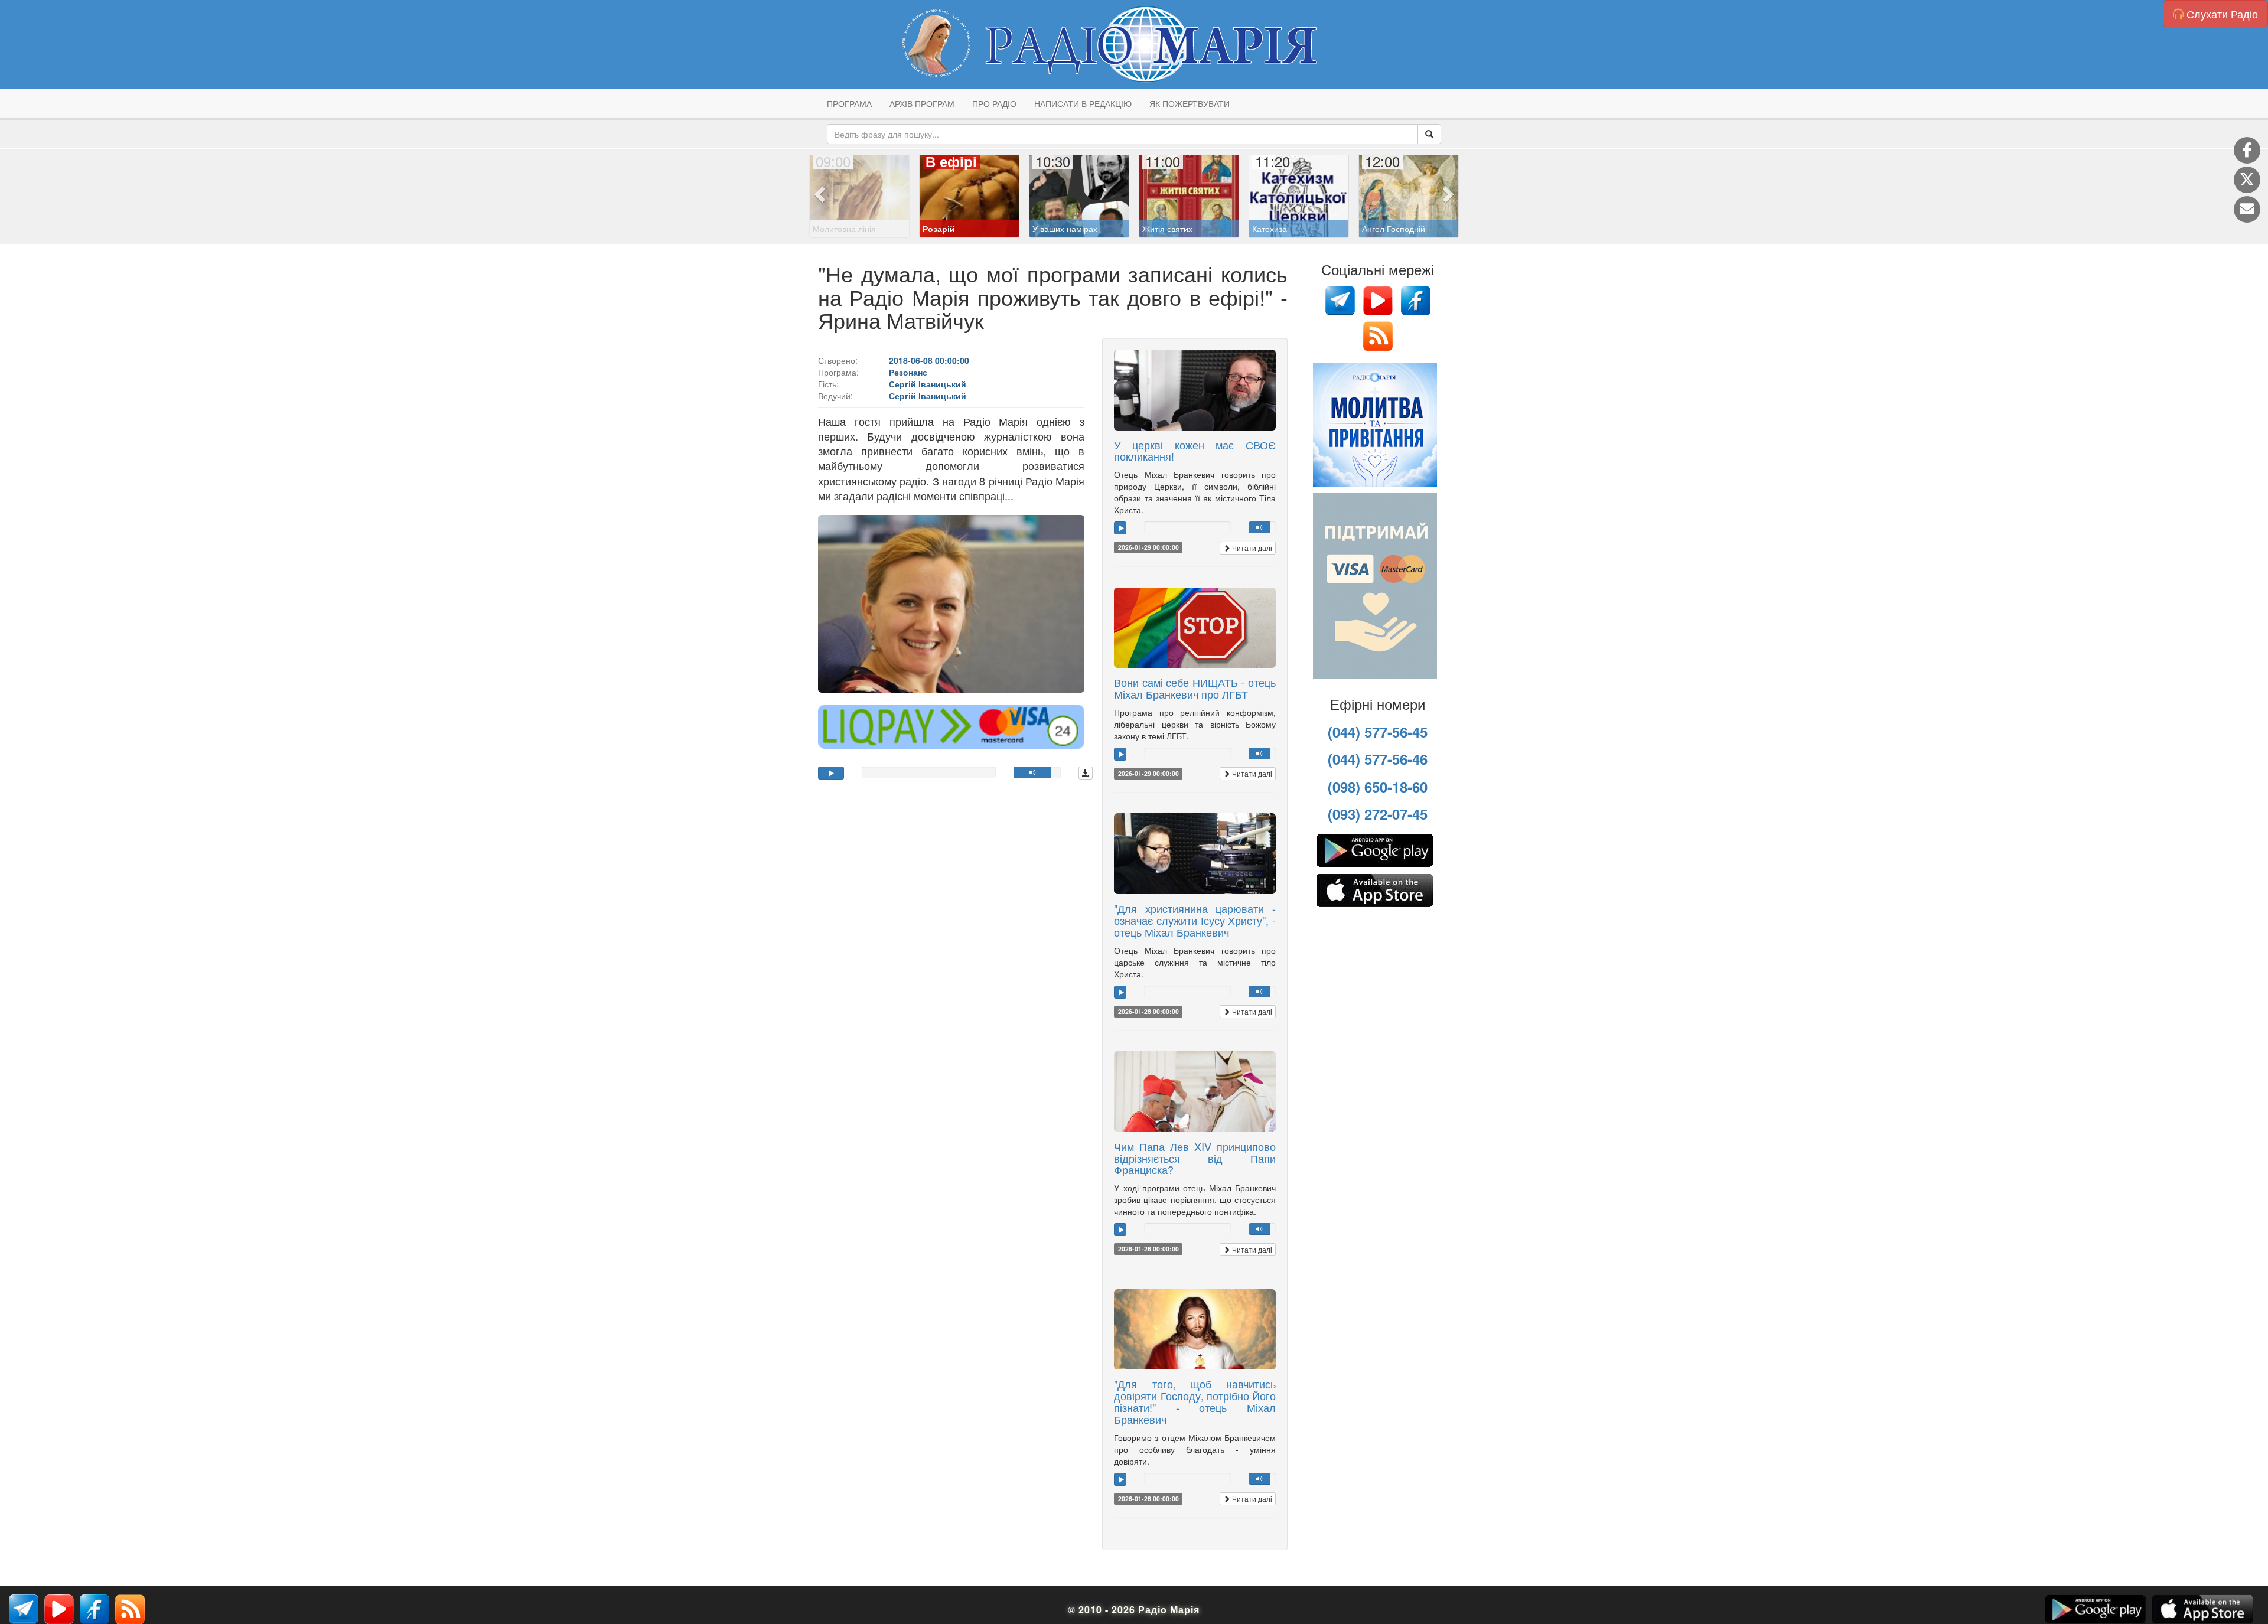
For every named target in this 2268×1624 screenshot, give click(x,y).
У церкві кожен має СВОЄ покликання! (1195, 451)
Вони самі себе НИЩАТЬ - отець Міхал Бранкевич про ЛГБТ (1195, 688)
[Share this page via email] (2247, 209)
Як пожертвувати (1190, 103)
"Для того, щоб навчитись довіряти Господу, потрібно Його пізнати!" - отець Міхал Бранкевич (1195, 1401)
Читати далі (1251, 548)
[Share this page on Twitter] (2247, 180)
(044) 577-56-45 (1378, 732)
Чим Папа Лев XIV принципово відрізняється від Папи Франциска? (1195, 1158)
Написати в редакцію (1083, 103)
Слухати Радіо (2221, 14)
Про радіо (994, 103)
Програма (849, 103)
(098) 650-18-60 (1378, 787)
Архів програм (922, 103)
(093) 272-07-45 (1378, 814)
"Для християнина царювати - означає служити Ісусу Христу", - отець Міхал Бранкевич (1195, 920)
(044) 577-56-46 (1378, 759)
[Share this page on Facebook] (2247, 150)
